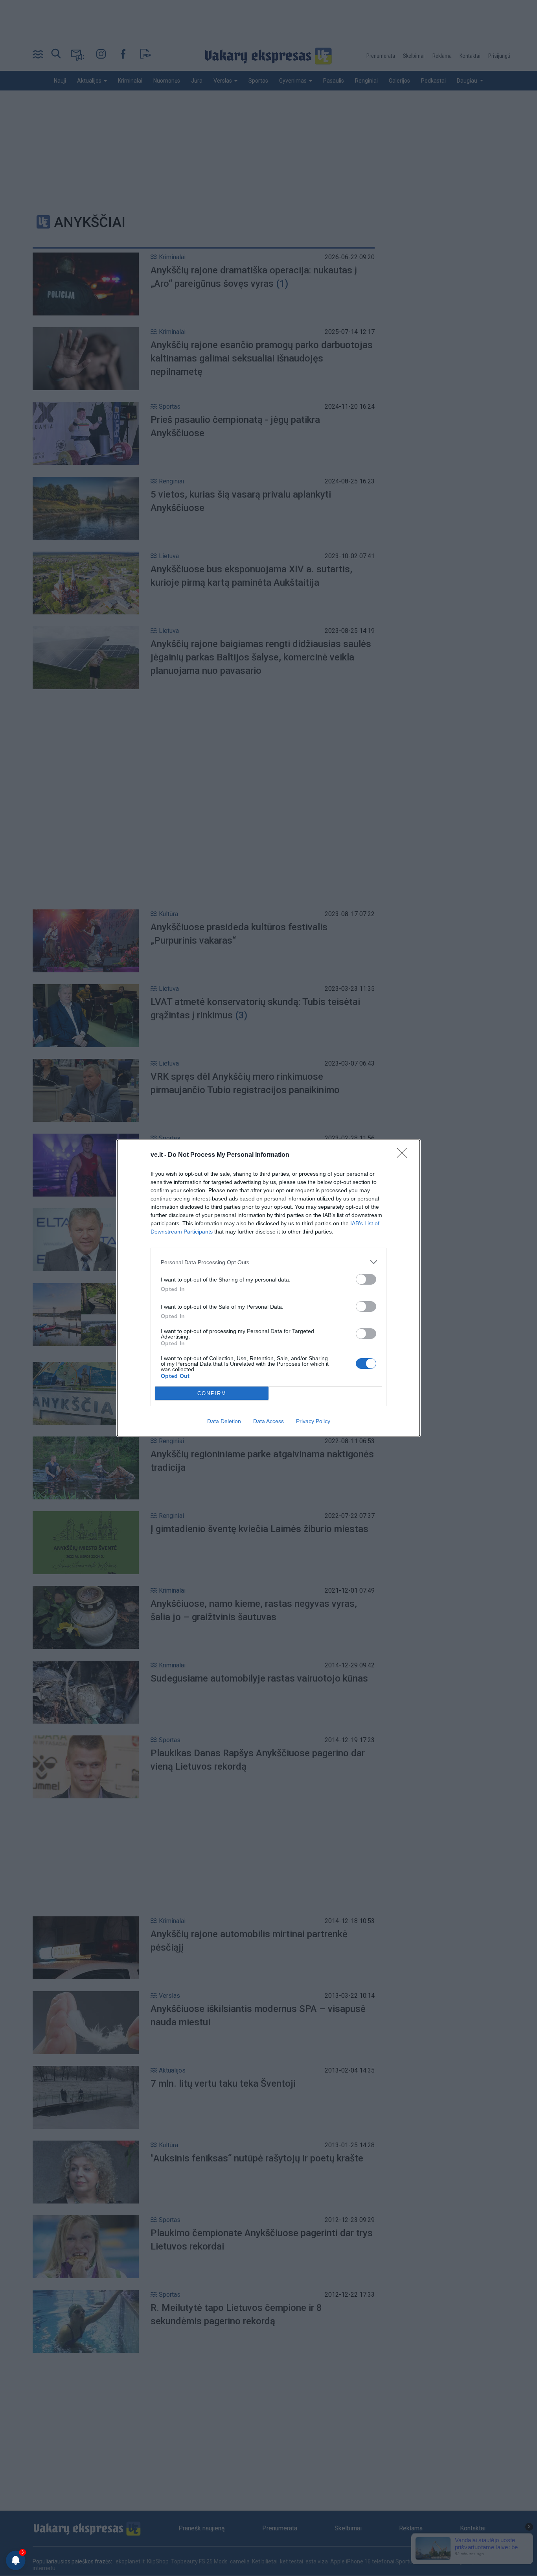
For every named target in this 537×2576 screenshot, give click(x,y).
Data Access (268, 1421)
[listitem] (268, 1262)
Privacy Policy (313, 1421)
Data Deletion (224, 1421)
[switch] (366, 1279)
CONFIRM (212, 1393)
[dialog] (268, 1288)
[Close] (405, 1155)
